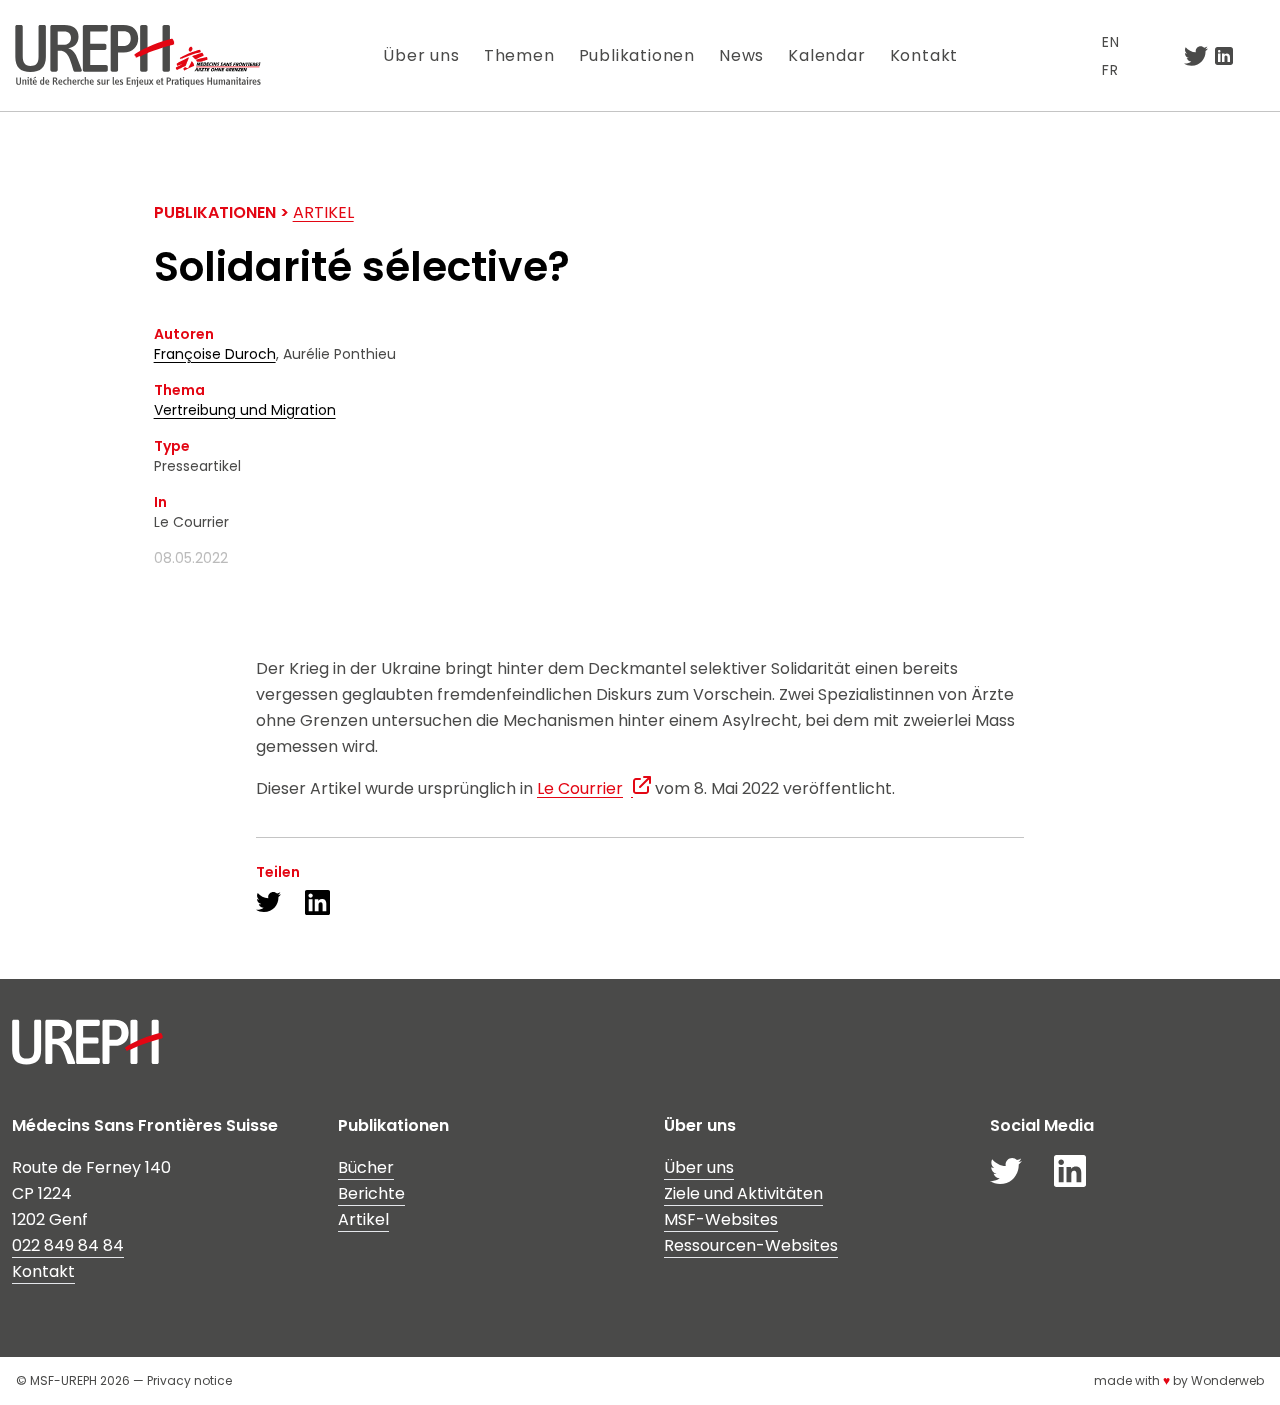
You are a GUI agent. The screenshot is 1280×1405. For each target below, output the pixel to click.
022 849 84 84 (68, 1245)
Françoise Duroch (215, 354)
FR (1110, 70)
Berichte (371, 1193)
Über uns (421, 55)
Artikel (323, 212)
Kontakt (924, 55)
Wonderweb (1227, 1380)
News (741, 55)
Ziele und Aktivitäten (743, 1193)
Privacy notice (189, 1380)
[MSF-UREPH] (137, 55)
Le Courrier (580, 788)
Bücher (366, 1167)
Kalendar (826, 55)
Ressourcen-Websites (751, 1245)
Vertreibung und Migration (245, 410)
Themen (519, 55)
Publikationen (637, 55)
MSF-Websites (721, 1219)
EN (1111, 42)
